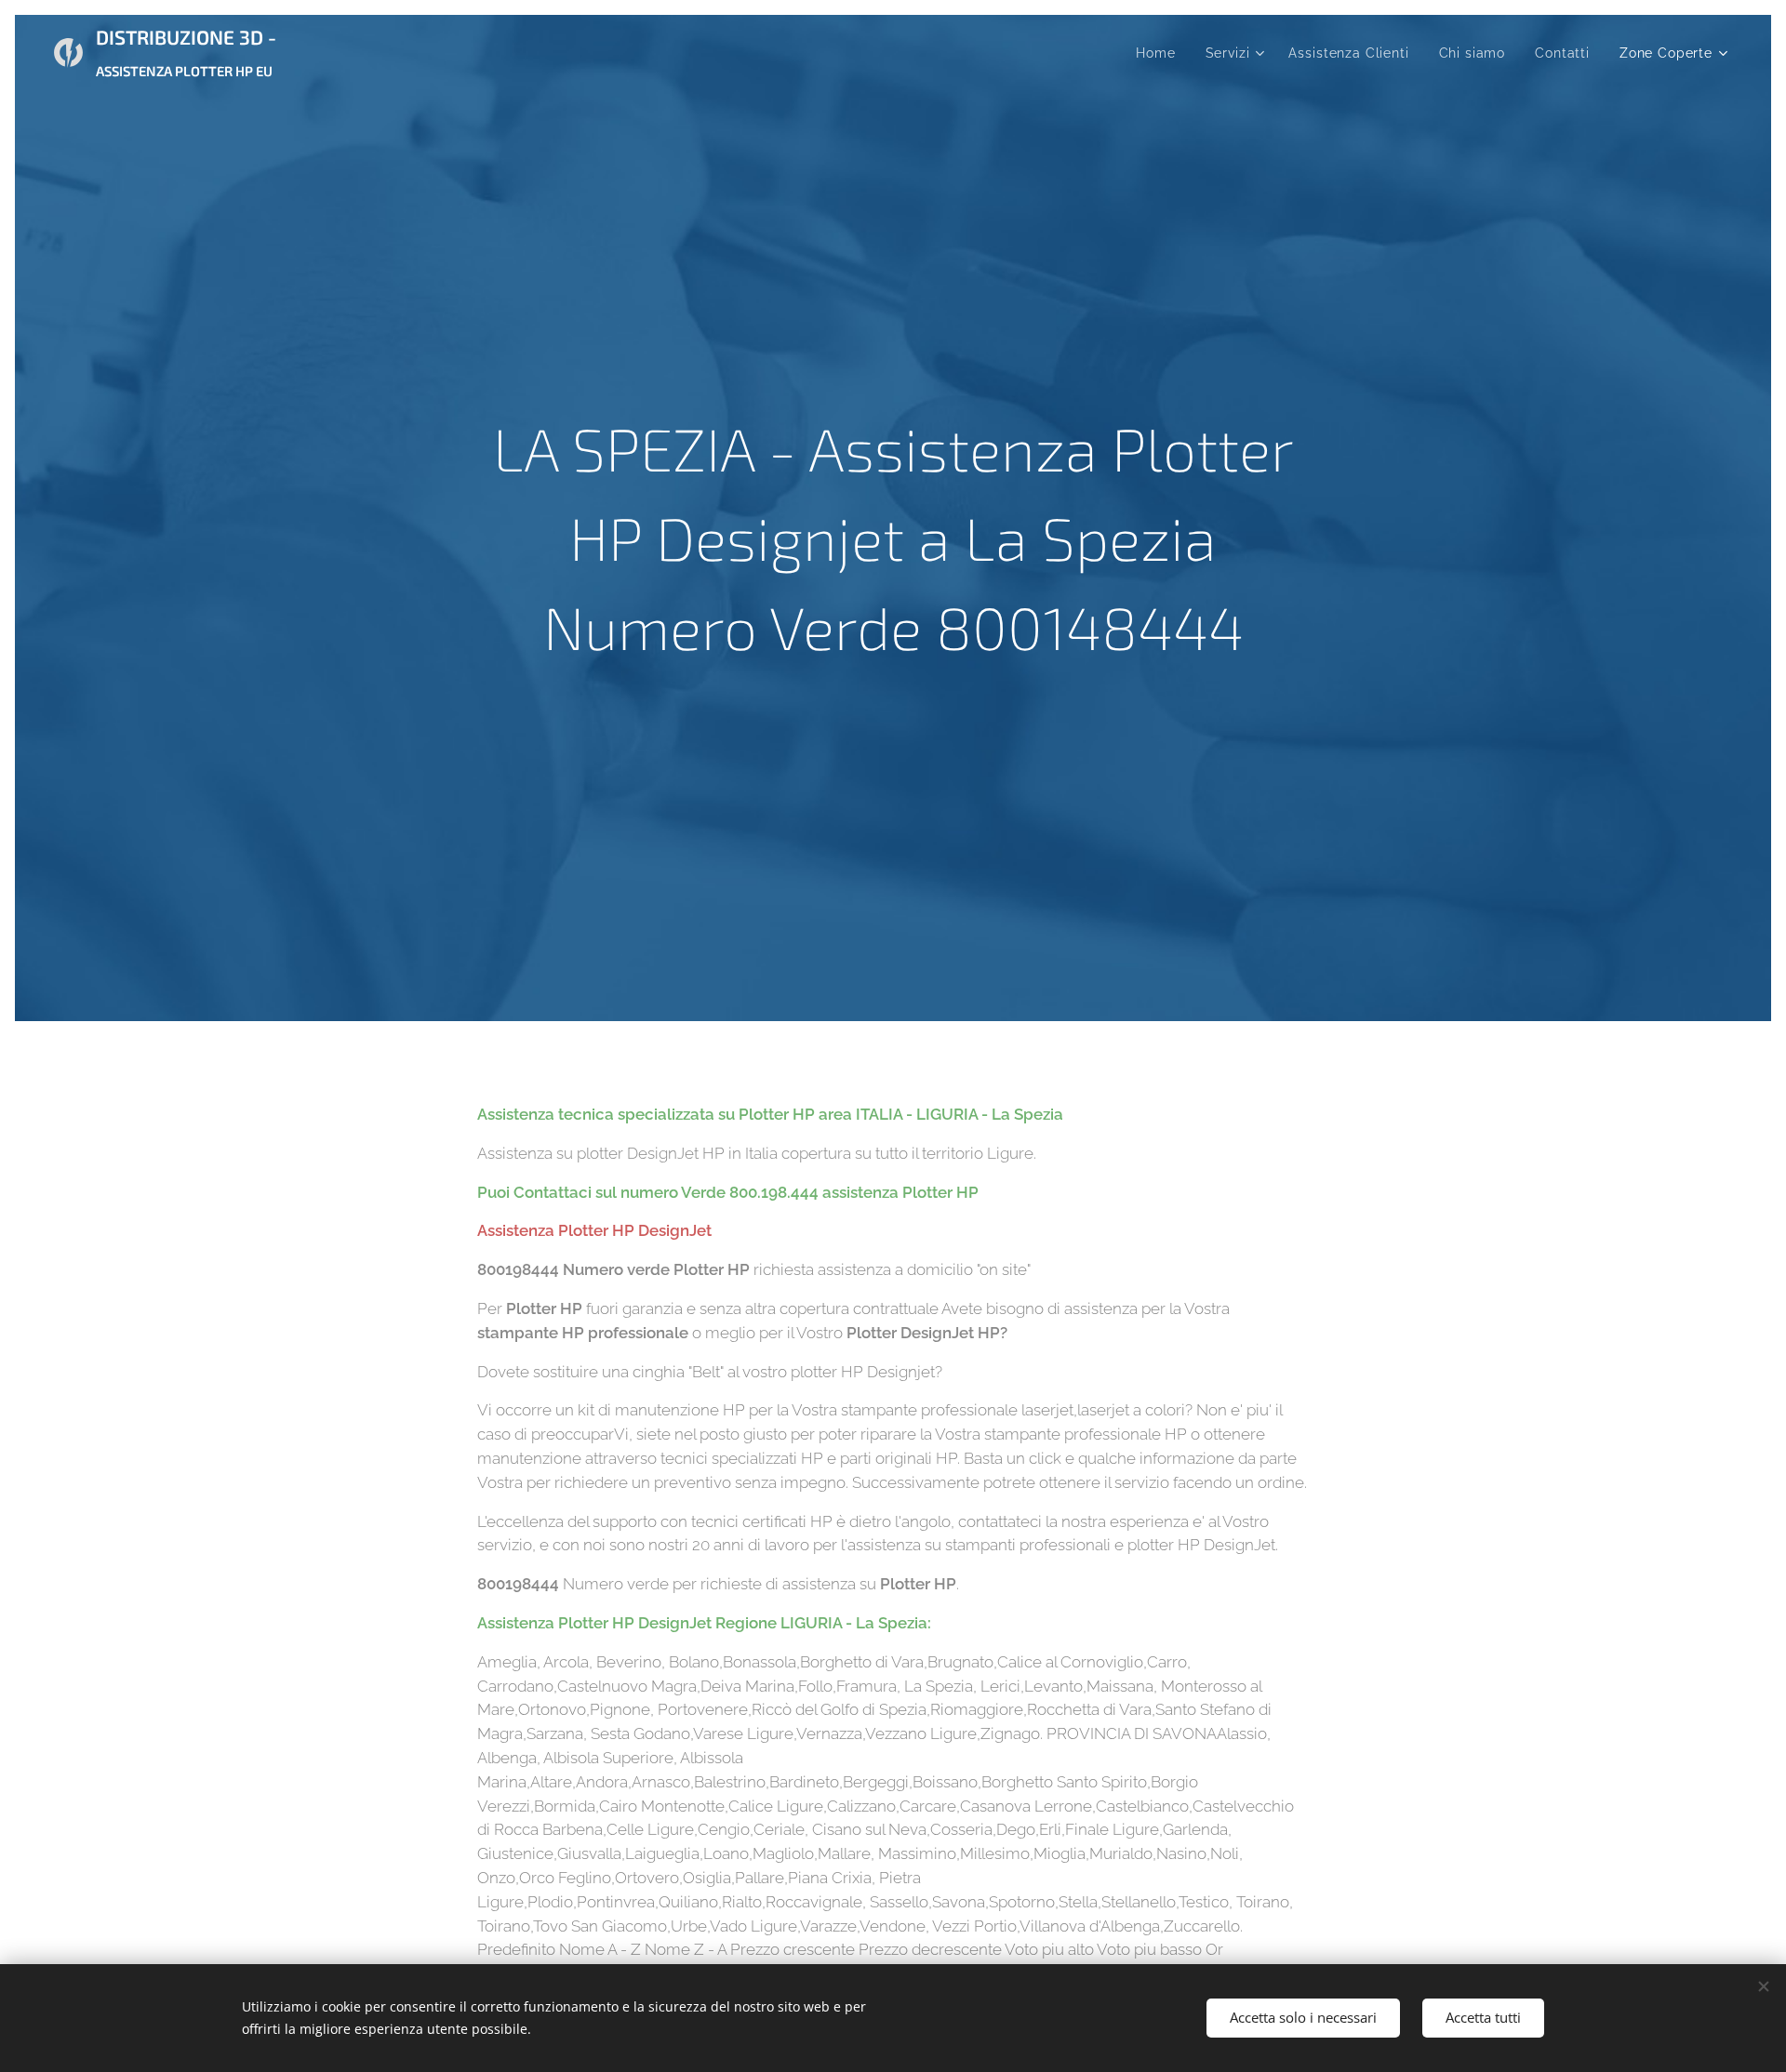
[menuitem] (1160, 53)
